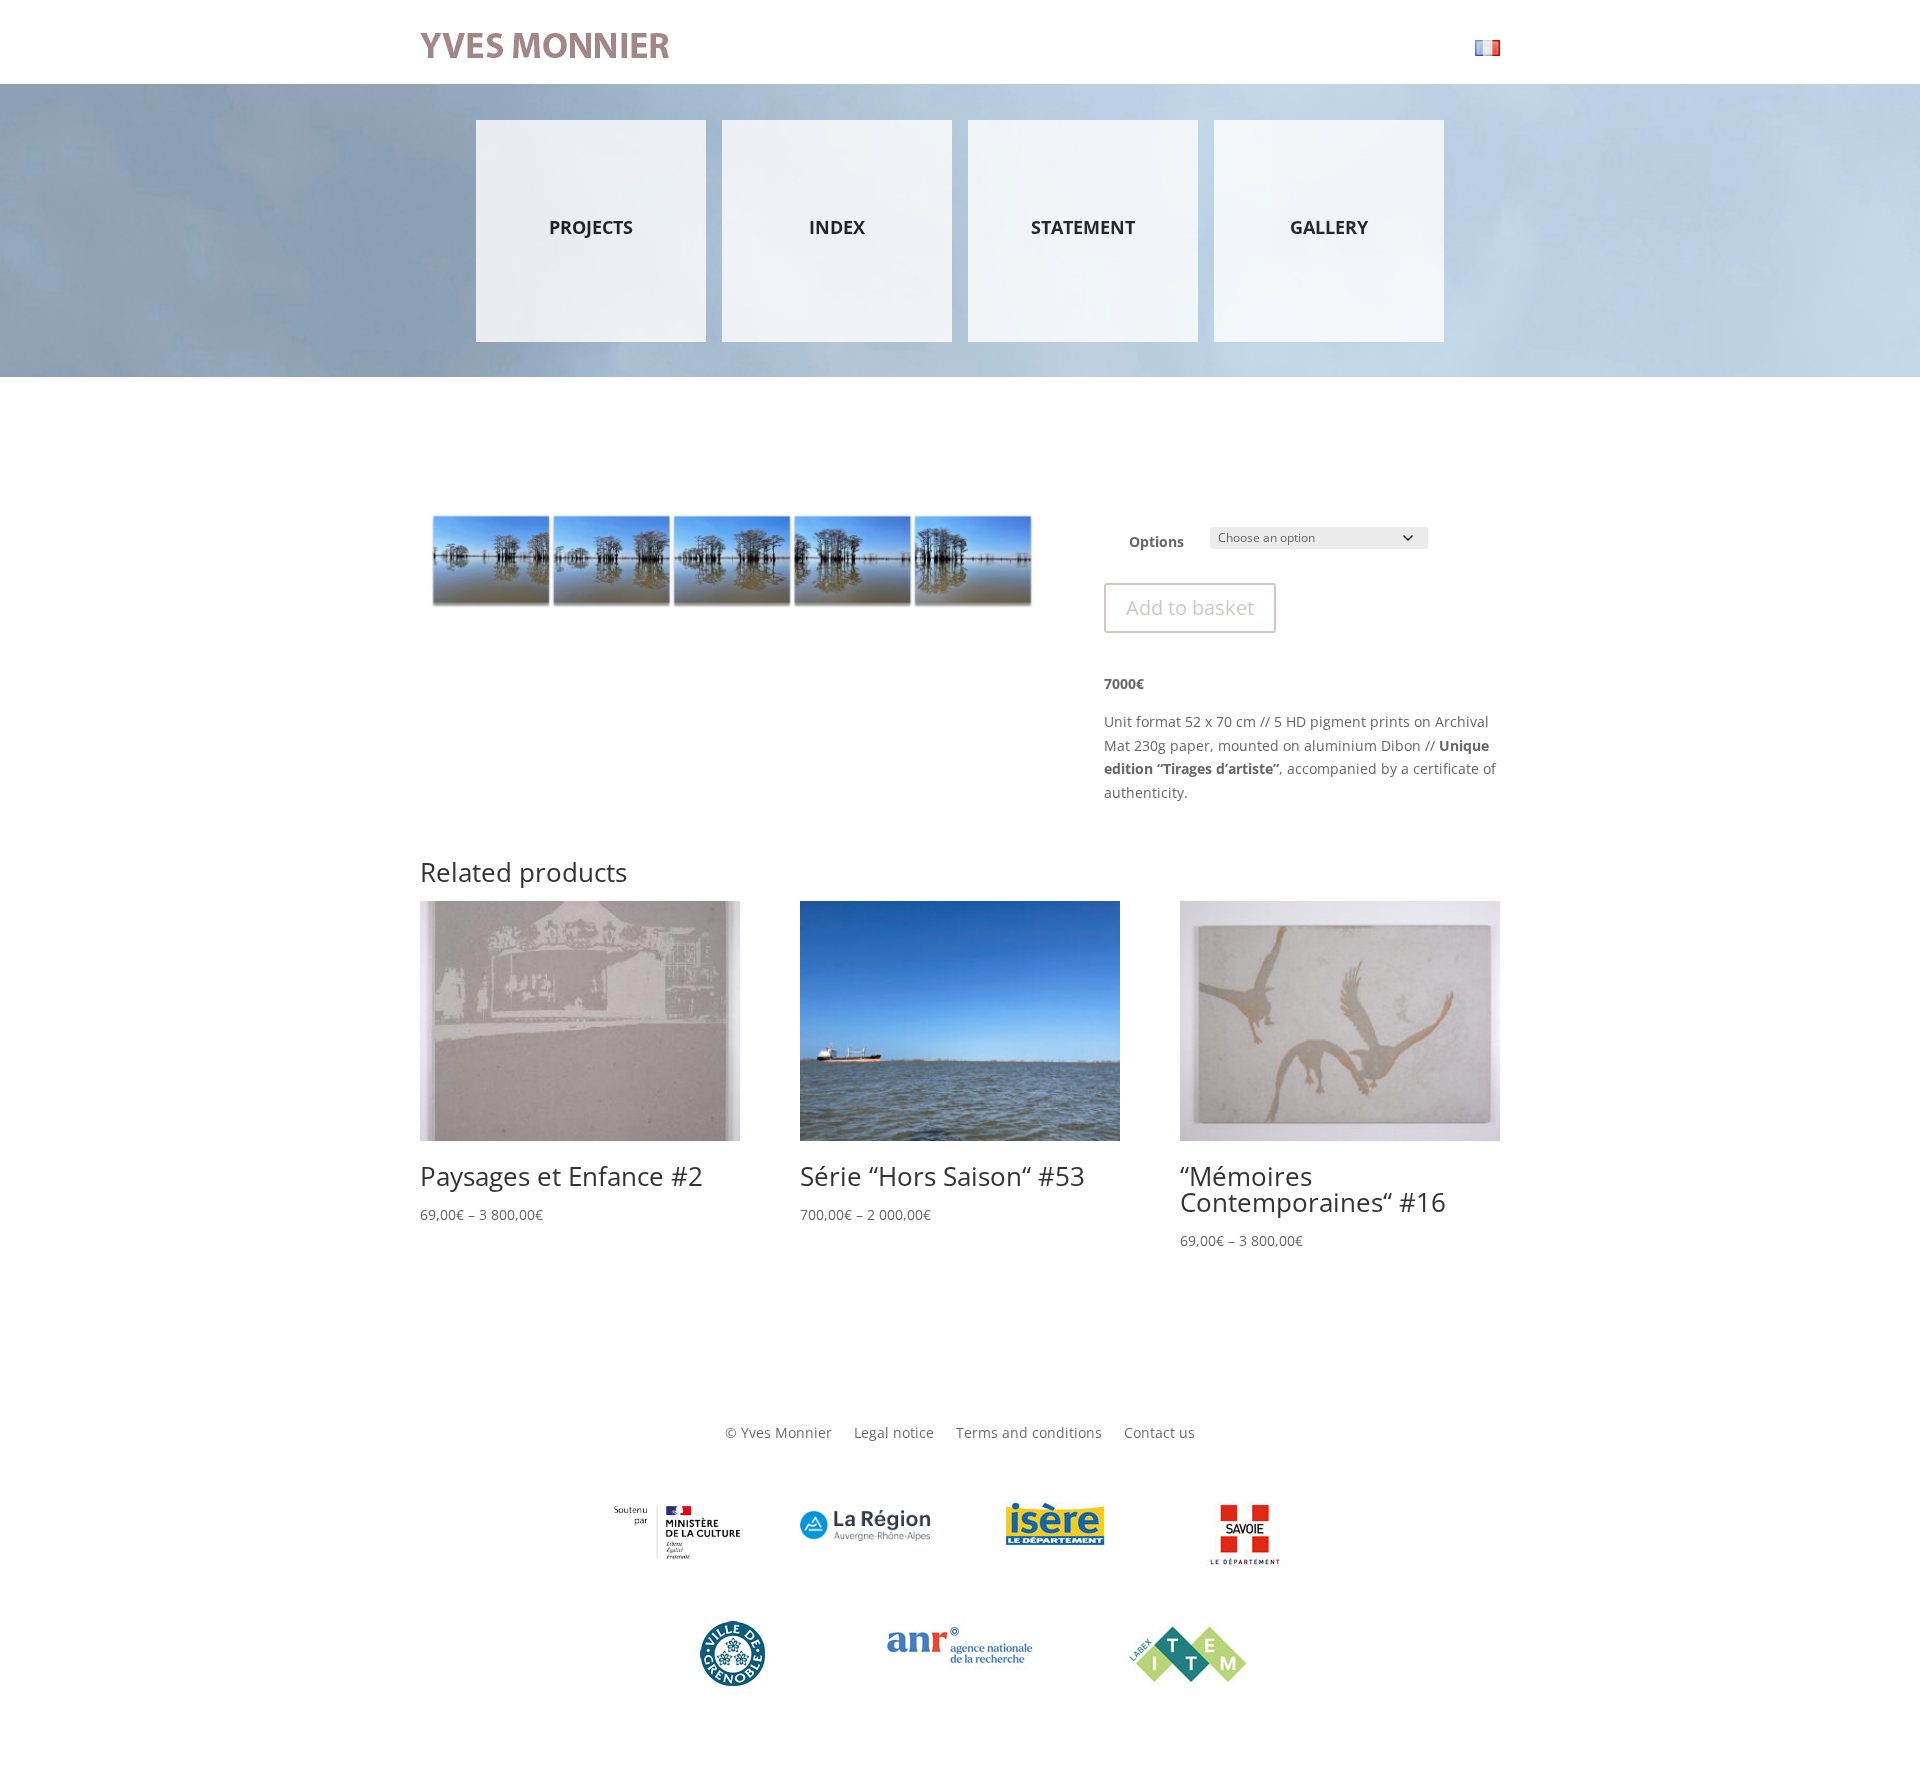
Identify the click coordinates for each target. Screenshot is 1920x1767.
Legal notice (894, 1434)
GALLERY (1329, 227)
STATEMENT (1083, 227)
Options (1156, 541)
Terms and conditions (1029, 1434)
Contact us (1159, 1434)
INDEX (837, 227)
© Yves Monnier (778, 1434)
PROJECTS (591, 227)
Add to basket (1190, 607)
